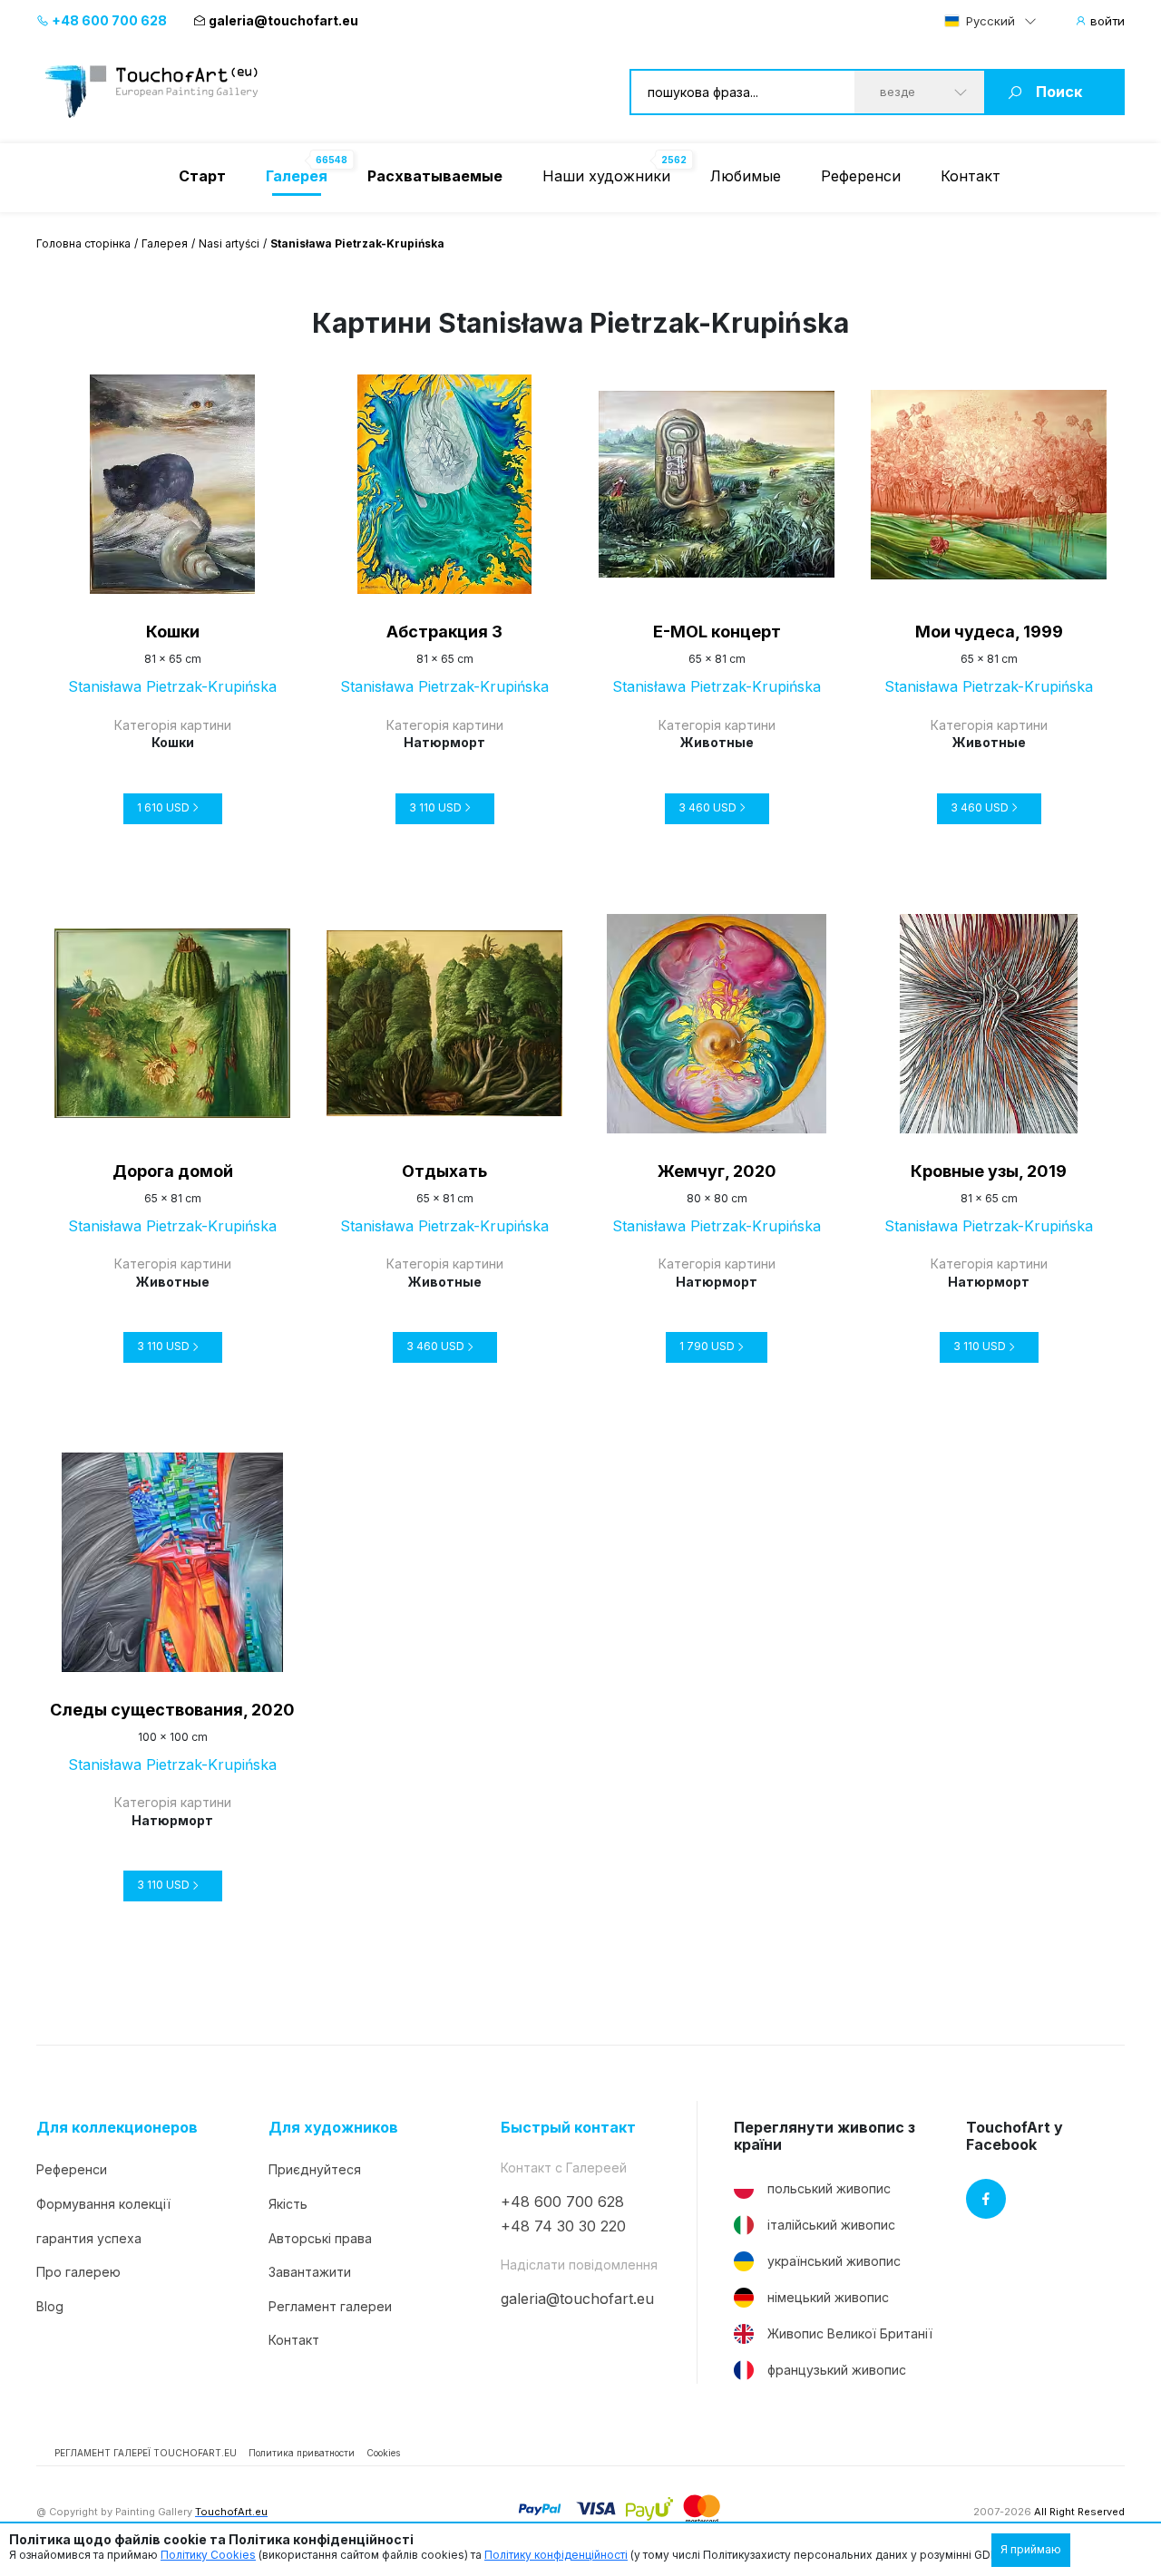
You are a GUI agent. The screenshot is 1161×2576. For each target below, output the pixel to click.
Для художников (333, 2128)
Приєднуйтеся (315, 2169)
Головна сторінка (83, 243)
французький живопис (837, 2370)
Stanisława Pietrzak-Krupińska (172, 686)
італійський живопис (831, 2225)
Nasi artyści (229, 243)
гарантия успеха (89, 2238)
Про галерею (78, 2272)
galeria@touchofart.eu (283, 20)
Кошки (173, 632)
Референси (861, 176)
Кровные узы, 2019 (989, 1171)
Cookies (383, 2453)
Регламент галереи (330, 2306)
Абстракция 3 (444, 632)
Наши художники (606, 176)
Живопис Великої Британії (850, 2333)
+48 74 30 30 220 (563, 2226)
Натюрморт (444, 742)
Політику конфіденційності (556, 2555)
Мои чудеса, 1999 (989, 632)
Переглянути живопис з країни (824, 2136)
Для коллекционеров (117, 2128)
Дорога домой (173, 1171)
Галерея (165, 243)
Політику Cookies (208, 2555)
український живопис (834, 2261)
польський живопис (829, 2188)
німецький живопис (828, 2297)
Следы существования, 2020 (172, 1710)
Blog (50, 2306)
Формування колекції (103, 2204)
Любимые (746, 176)
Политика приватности (302, 2453)
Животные (717, 742)
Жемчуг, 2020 (717, 1171)
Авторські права (320, 2238)
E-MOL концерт (717, 632)
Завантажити (310, 2272)
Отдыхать (444, 1171)
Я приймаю (1031, 2549)
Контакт (971, 176)
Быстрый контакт (568, 2128)
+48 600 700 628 (108, 20)
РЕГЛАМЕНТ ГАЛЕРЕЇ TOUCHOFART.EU (146, 2453)
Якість (288, 2204)
